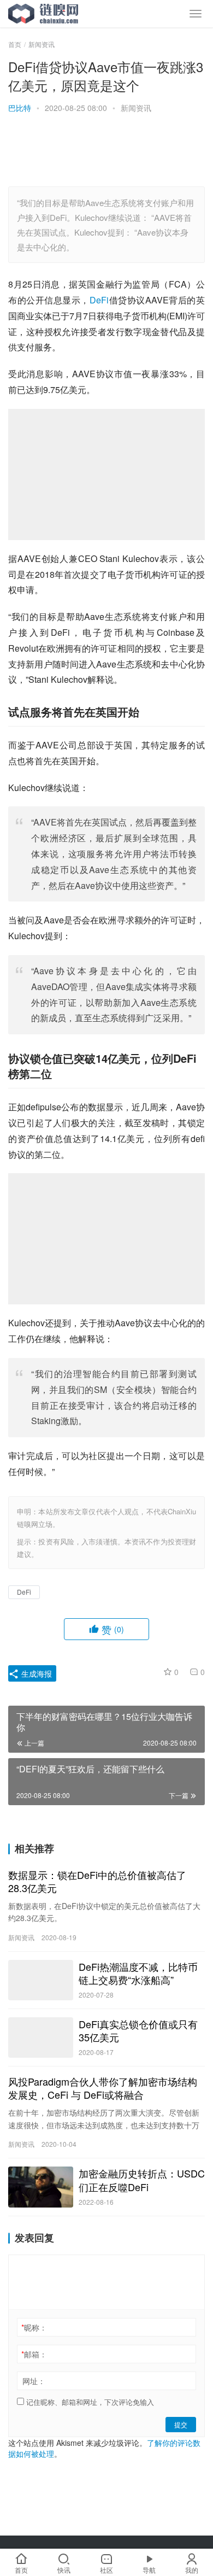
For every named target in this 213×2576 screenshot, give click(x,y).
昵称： (34, 2327)
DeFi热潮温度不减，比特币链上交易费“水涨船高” (138, 1973)
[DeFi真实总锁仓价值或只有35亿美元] (41, 2038)
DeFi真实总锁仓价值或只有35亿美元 (138, 2030)
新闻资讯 (136, 108)
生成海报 (35, 1673)
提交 (181, 2424)
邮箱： (34, 2354)
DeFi (99, 300)
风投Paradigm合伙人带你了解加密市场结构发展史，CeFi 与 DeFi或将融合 (103, 2088)
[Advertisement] (106, 151)
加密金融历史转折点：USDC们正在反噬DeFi (142, 2180)
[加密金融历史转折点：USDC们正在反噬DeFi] (41, 2187)
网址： (34, 2381)
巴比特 (20, 108)
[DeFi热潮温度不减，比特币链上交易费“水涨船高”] (41, 1980)
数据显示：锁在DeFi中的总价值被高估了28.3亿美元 (97, 1881)
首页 (15, 44)
